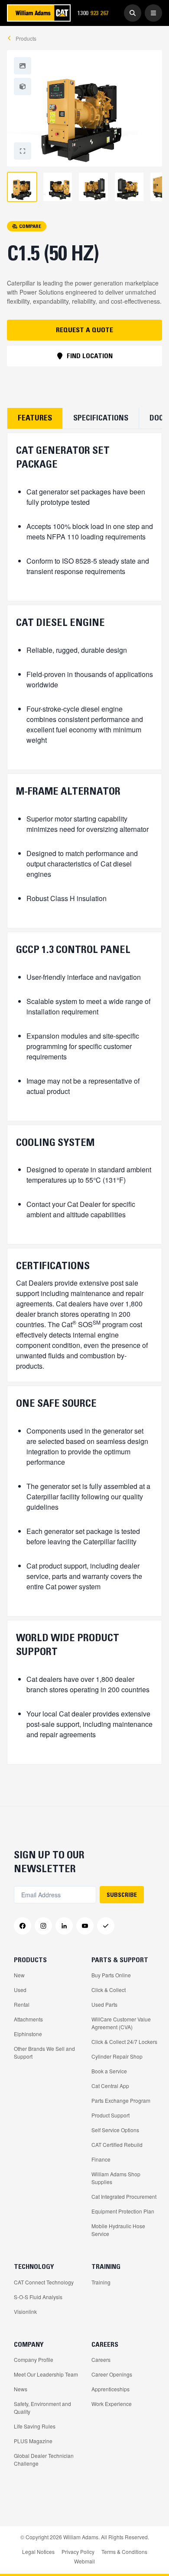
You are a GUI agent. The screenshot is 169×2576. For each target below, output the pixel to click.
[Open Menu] (153, 13)
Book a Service (109, 2071)
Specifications (101, 418)
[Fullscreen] (23, 66)
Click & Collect (109, 1990)
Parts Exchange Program (121, 2100)
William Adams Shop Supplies (116, 2178)
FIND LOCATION (90, 356)
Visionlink (25, 2311)
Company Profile (34, 2359)
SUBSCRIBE (122, 1895)
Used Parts (104, 2004)
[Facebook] (23, 1926)
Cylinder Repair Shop (117, 2056)
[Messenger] (106, 1926)
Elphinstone (28, 2034)
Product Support (110, 2115)
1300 (96, 13)
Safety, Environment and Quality (42, 2408)
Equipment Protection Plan (123, 2211)
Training (101, 2282)
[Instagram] (43, 1926)
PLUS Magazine (33, 2441)
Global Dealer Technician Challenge (44, 2459)
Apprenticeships (110, 2389)
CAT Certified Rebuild (117, 2145)
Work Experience (112, 2404)
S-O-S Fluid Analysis (38, 2297)
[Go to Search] (133, 13)
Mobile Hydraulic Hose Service (118, 2230)
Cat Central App (110, 2086)
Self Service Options (115, 2130)
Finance (101, 2159)
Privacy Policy (78, 2552)
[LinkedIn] (64, 1926)
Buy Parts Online (111, 1975)
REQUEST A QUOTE (84, 330)
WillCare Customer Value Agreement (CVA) (121, 2023)
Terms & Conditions (124, 2552)
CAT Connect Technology (44, 2282)
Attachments (28, 2019)
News (21, 2389)
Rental (22, 2004)
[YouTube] (85, 1926)
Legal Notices (38, 2552)
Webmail (84, 2561)
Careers (101, 2359)
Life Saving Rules (35, 2426)
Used (20, 1990)
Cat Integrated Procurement (124, 2196)
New (19, 1975)
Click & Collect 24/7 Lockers (124, 2042)
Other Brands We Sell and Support (44, 2052)
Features (35, 418)
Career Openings (112, 2374)
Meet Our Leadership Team (46, 2374)
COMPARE (30, 226)
